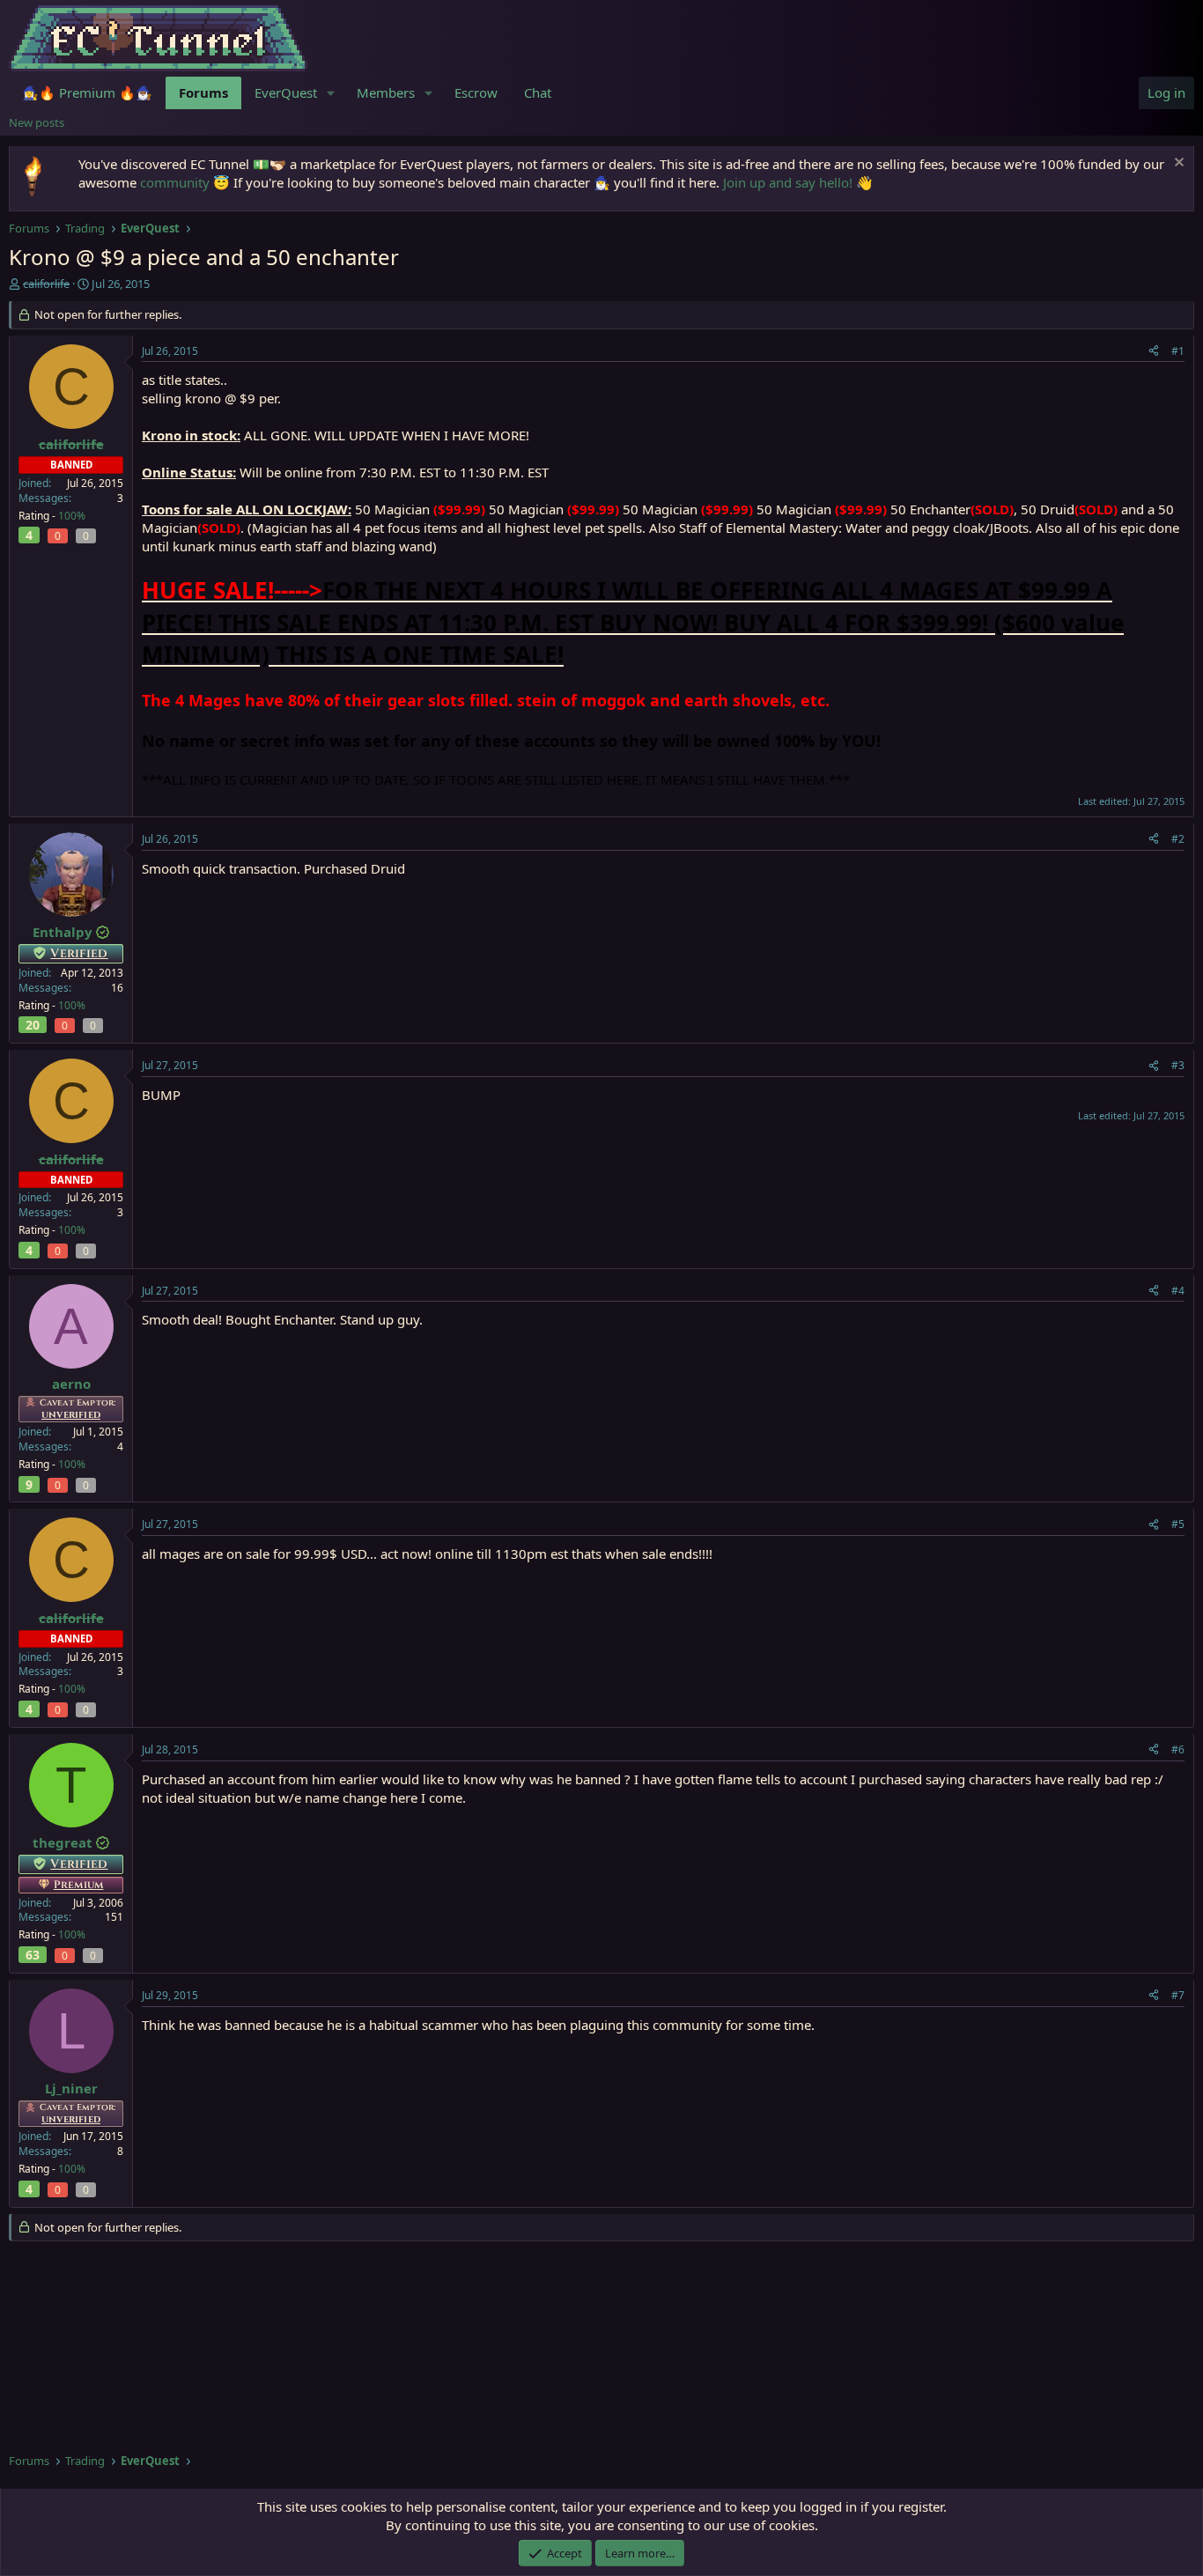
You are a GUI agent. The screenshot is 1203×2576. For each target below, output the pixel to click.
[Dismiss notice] (1177, 164)
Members (386, 92)
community (175, 182)
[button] (331, 93)
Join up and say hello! (788, 182)
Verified (79, 953)
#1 (1178, 351)
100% (72, 516)
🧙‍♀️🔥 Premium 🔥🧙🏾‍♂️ (87, 92)
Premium (79, 1885)
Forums (203, 92)
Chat (538, 92)
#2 (1178, 839)
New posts (37, 122)
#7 (1178, 1995)
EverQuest (286, 92)
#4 (1178, 1291)
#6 (1178, 1749)
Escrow (476, 92)
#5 (1178, 1524)
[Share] (1154, 352)
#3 (1178, 1065)
